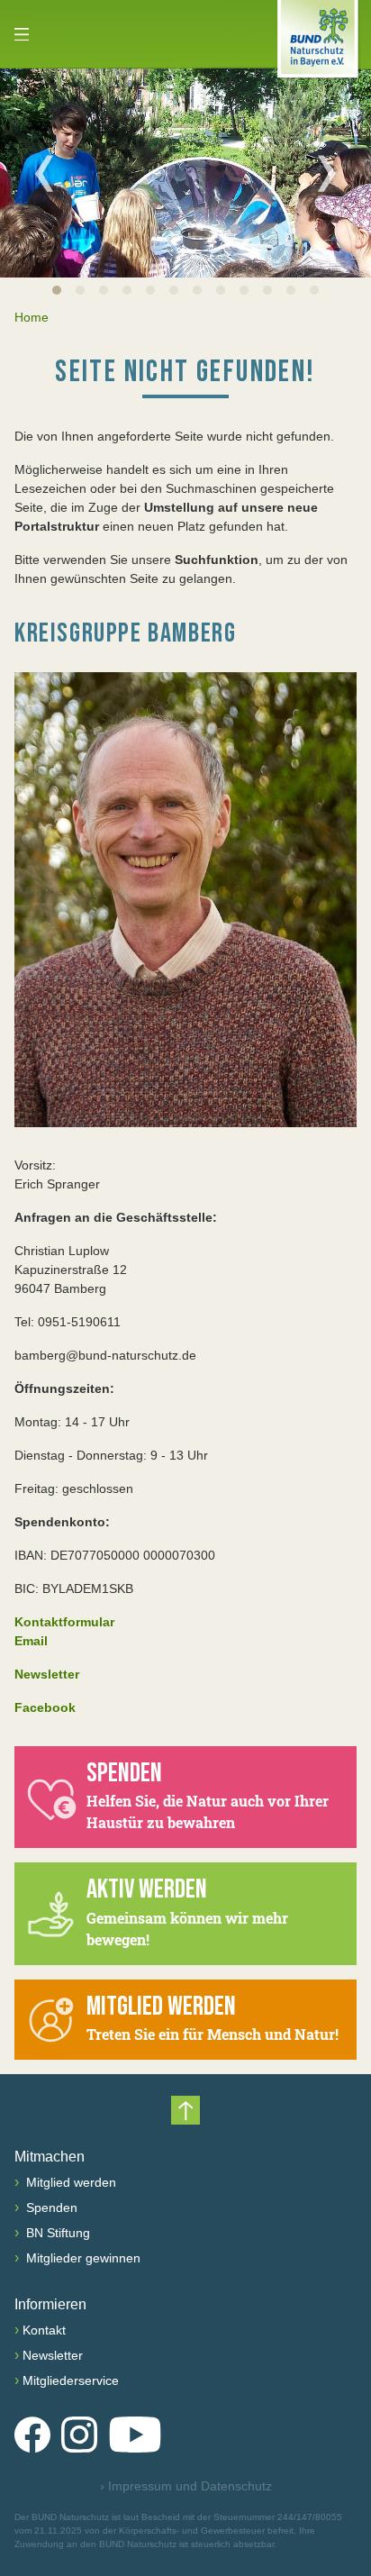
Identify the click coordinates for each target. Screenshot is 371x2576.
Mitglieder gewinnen (81, 2258)
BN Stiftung (56, 2233)
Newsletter (53, 2355)
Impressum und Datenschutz (186, 2486)
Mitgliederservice (71, 2380)
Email (31, 1641)
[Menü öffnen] (22, 34)
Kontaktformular (64, 1622)
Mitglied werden (69, 2182)
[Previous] (44, 173)
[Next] (327, 173)
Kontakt (44, 2330)
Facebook (45, 1707)
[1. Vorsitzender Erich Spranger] (185, 900)
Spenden (50, 2207)
